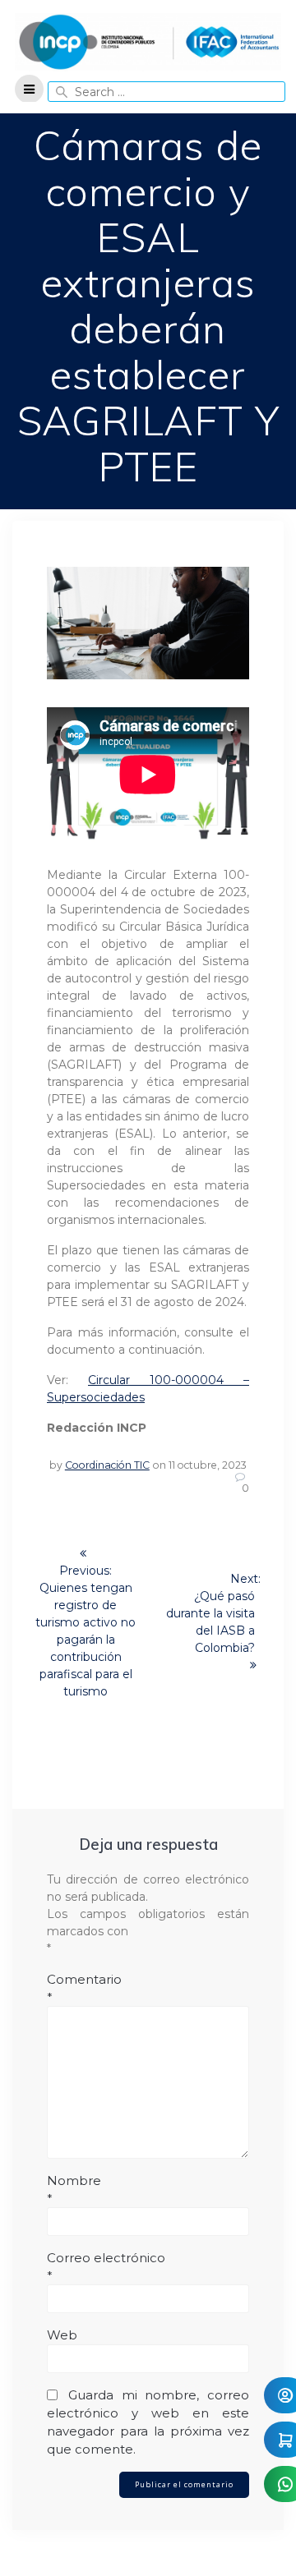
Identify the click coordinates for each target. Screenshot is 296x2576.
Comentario (84, 1988)
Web (62, 2335)
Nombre (74, 2190)
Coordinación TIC (107, 1465)
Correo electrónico (106, 2267)
